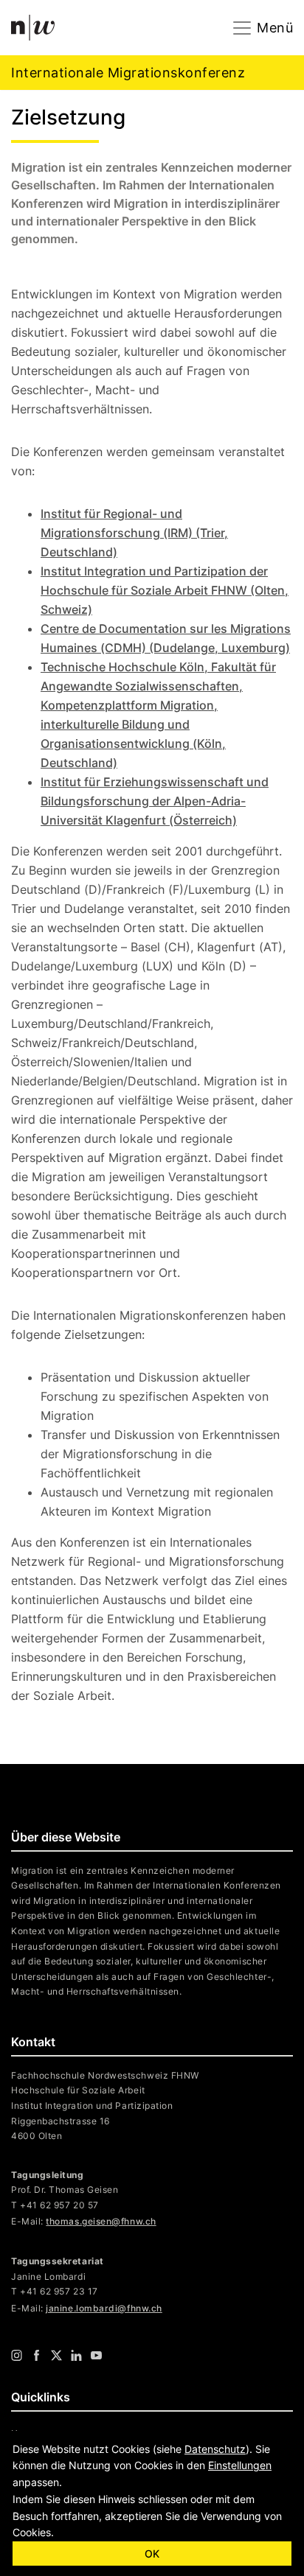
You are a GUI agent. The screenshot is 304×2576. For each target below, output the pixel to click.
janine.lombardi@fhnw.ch (104, 2308)
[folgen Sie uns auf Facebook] (37, 2355)
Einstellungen (240, 2465)
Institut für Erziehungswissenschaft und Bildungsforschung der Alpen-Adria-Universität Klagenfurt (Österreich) (155, 801)
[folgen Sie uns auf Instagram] (17, 2355)
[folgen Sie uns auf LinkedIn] (76, 2355)
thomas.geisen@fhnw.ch (101, 2221)
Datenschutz (215, 2449)
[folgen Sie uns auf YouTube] (96, 2355)
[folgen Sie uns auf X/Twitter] (56, 2355)
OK (152, 2554)
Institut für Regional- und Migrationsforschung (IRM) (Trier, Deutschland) (134, 533)
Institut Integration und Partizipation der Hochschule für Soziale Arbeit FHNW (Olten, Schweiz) (165, 590)
